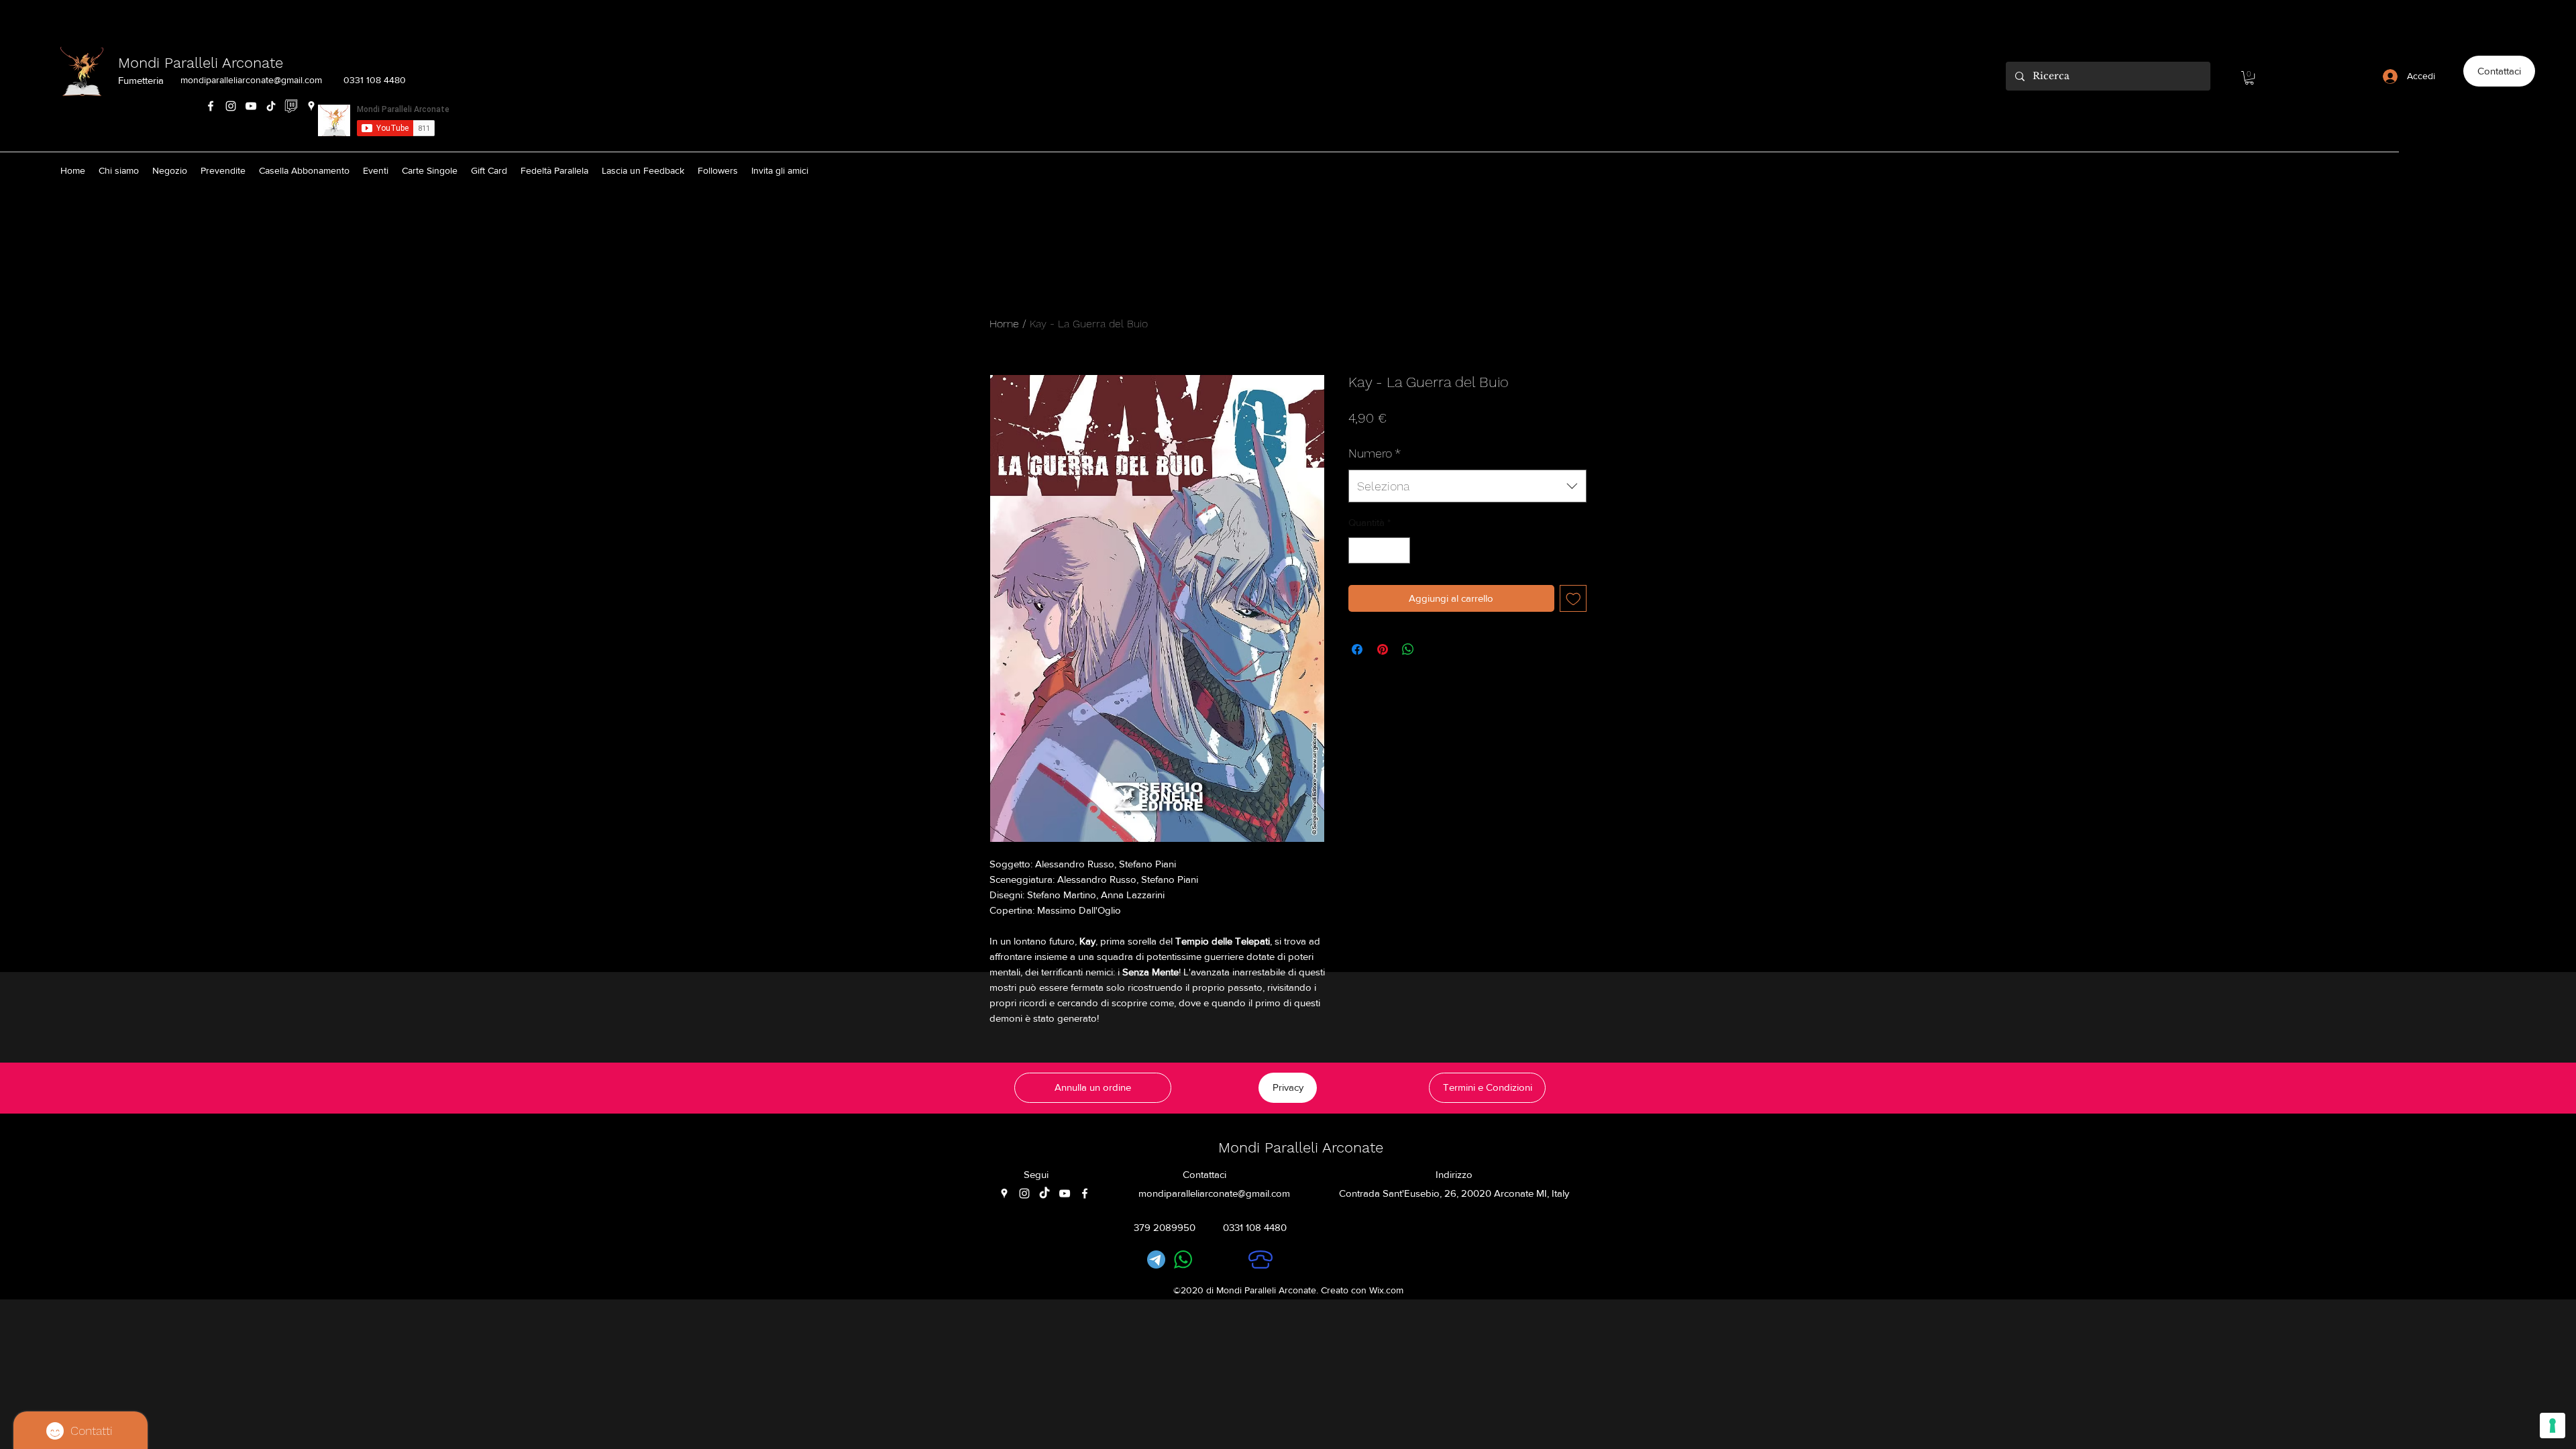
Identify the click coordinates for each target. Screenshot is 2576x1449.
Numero (1375, 453)
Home (1004, 324)
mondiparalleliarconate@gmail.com (251, 80)
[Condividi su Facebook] (1357, 649)
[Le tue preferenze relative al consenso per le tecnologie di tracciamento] (2553, 1426)
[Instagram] (231, 106)
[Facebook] (211, 106)
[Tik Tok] (271, 106)
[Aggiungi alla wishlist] (1573, 599)
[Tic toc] (1044, 1193)
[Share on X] (1434, 649)
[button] (2249, 78)
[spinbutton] (1380, 550)
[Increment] (1400, 550)
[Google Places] (311, 106)
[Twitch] (291, 106)
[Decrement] (1359, 550)
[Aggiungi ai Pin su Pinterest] (1383, 649)
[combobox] (1467, 486)
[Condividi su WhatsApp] (1408, 649)
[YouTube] (251, 106)
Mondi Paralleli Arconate (201, 63)
